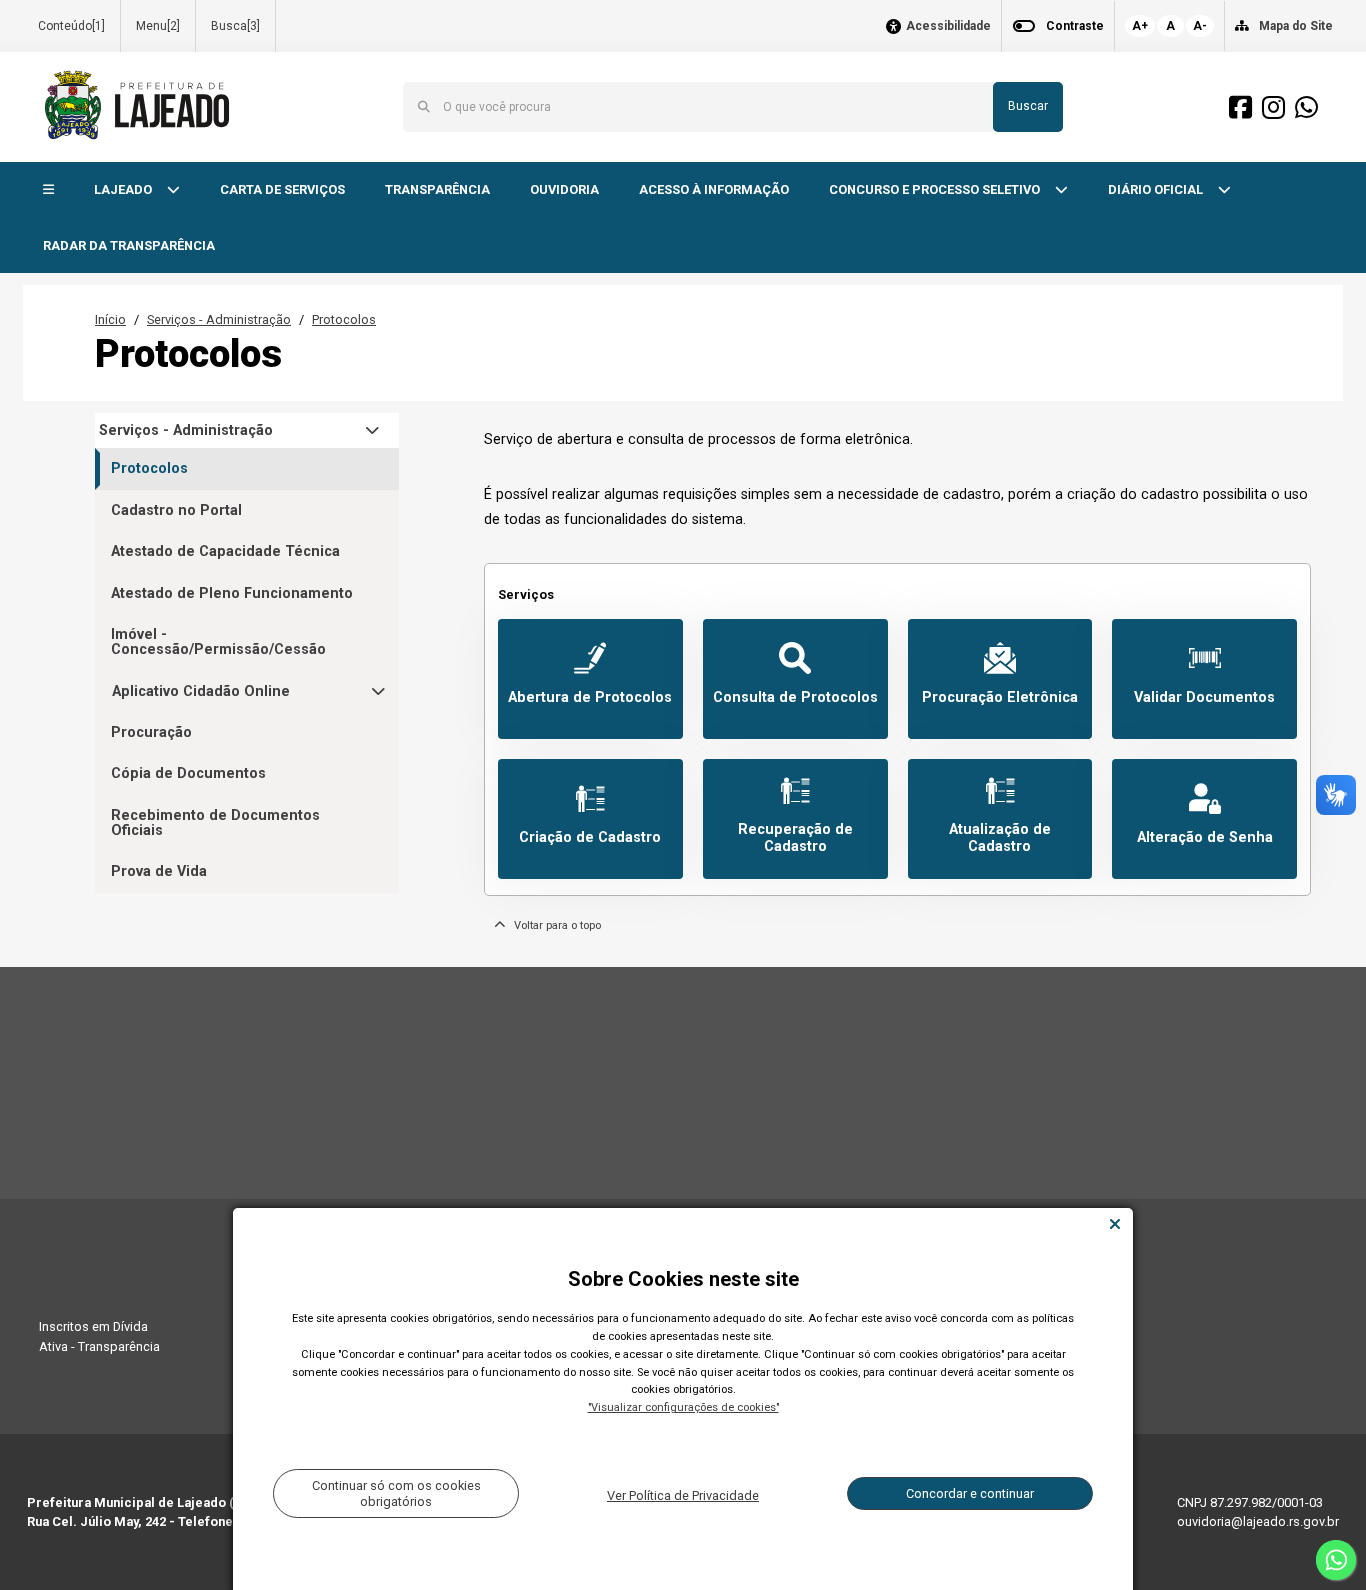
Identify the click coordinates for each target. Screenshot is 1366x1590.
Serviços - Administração (219, 319)
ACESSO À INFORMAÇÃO (714, 189)
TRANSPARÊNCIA (437, 189)
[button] (48, 190)
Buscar (1028, 106)
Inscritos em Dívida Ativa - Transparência (99, 1336)
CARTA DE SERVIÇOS (282, 189)
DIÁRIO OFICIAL (1157, 189)
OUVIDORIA (564, 189)
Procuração (151, 732)
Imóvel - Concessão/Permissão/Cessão (218, 642)
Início (110, 319)
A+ (1140, 26)
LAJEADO (124, 189)
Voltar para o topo (553, 925)
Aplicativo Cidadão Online (201, 691)
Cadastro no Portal (176, 510)
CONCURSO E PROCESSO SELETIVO (936, 189)
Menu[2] (158, 26)
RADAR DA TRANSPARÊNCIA (129, 245)
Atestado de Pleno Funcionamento (232, 593)
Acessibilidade (948, 26)
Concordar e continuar (970, 1493)
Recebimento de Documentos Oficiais (215, 823)
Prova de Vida (159, 871)
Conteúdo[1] (71, 26)
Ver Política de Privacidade (683, 1495)
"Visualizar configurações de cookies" (683, 1407)
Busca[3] (235, 26)
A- (1200, 26)
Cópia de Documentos (188, 773)
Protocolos (344, 319)
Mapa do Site (1296, 26)
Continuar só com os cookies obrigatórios (396, 1493)
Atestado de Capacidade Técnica (225, 551)
